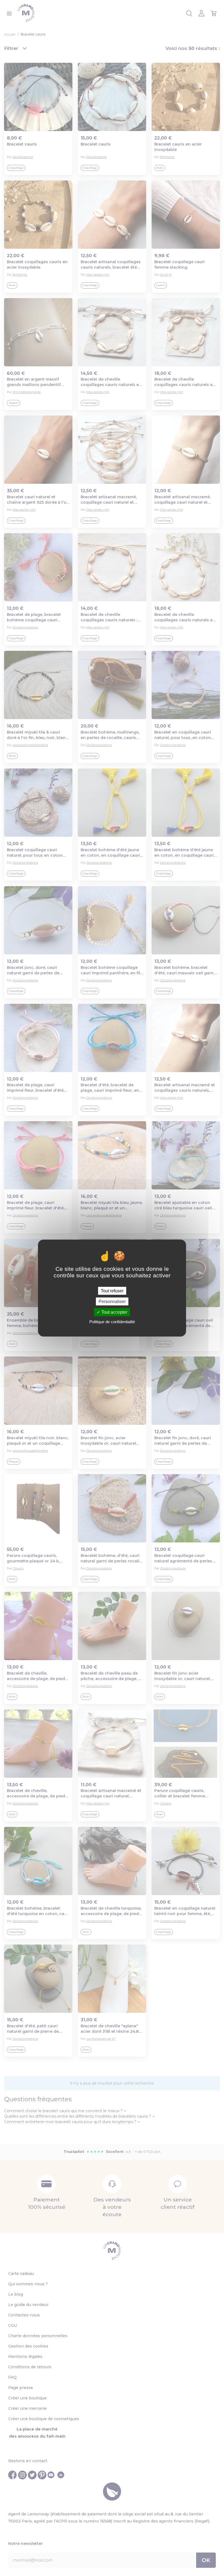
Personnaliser (112, 1302)
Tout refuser (112, 1291)
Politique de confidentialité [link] (112, 1321)
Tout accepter (114, 1312)
